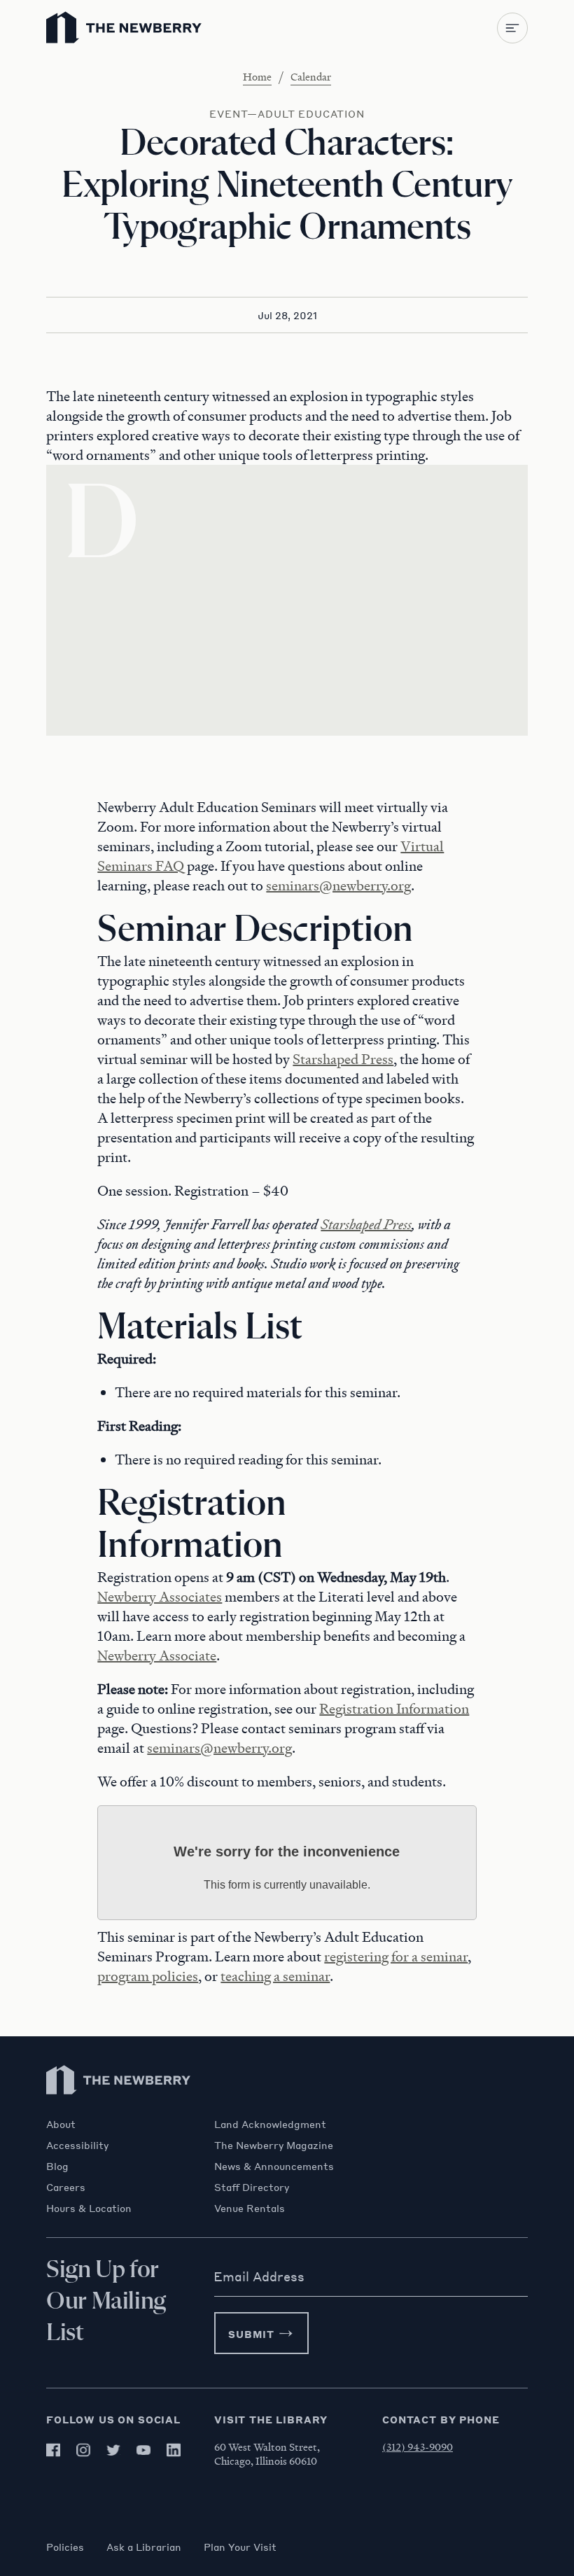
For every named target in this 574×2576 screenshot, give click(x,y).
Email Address (259, 2276)
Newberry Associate (157, 1655)
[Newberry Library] (119, 2111)
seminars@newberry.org (338, 885)
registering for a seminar (396, 1956)
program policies (148, 1976)
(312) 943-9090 (418, 2446)
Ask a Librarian (144, 2547)
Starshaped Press (343, 1059)
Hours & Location (89, 2208)
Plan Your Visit (240, 2547)
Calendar (311, 76)
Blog (57, 2166)
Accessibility (77, 2145)
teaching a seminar (275, 1976)
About (61, 2124)
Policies (65, 2547)
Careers (66, 2187)
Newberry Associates (160, 1597)
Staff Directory (252, 2187)
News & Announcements (274, 2166)
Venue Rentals (250, 2208)
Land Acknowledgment (270, 2124)
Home (257, 76)
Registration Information (394, 1709)
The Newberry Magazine (274, 2145)
